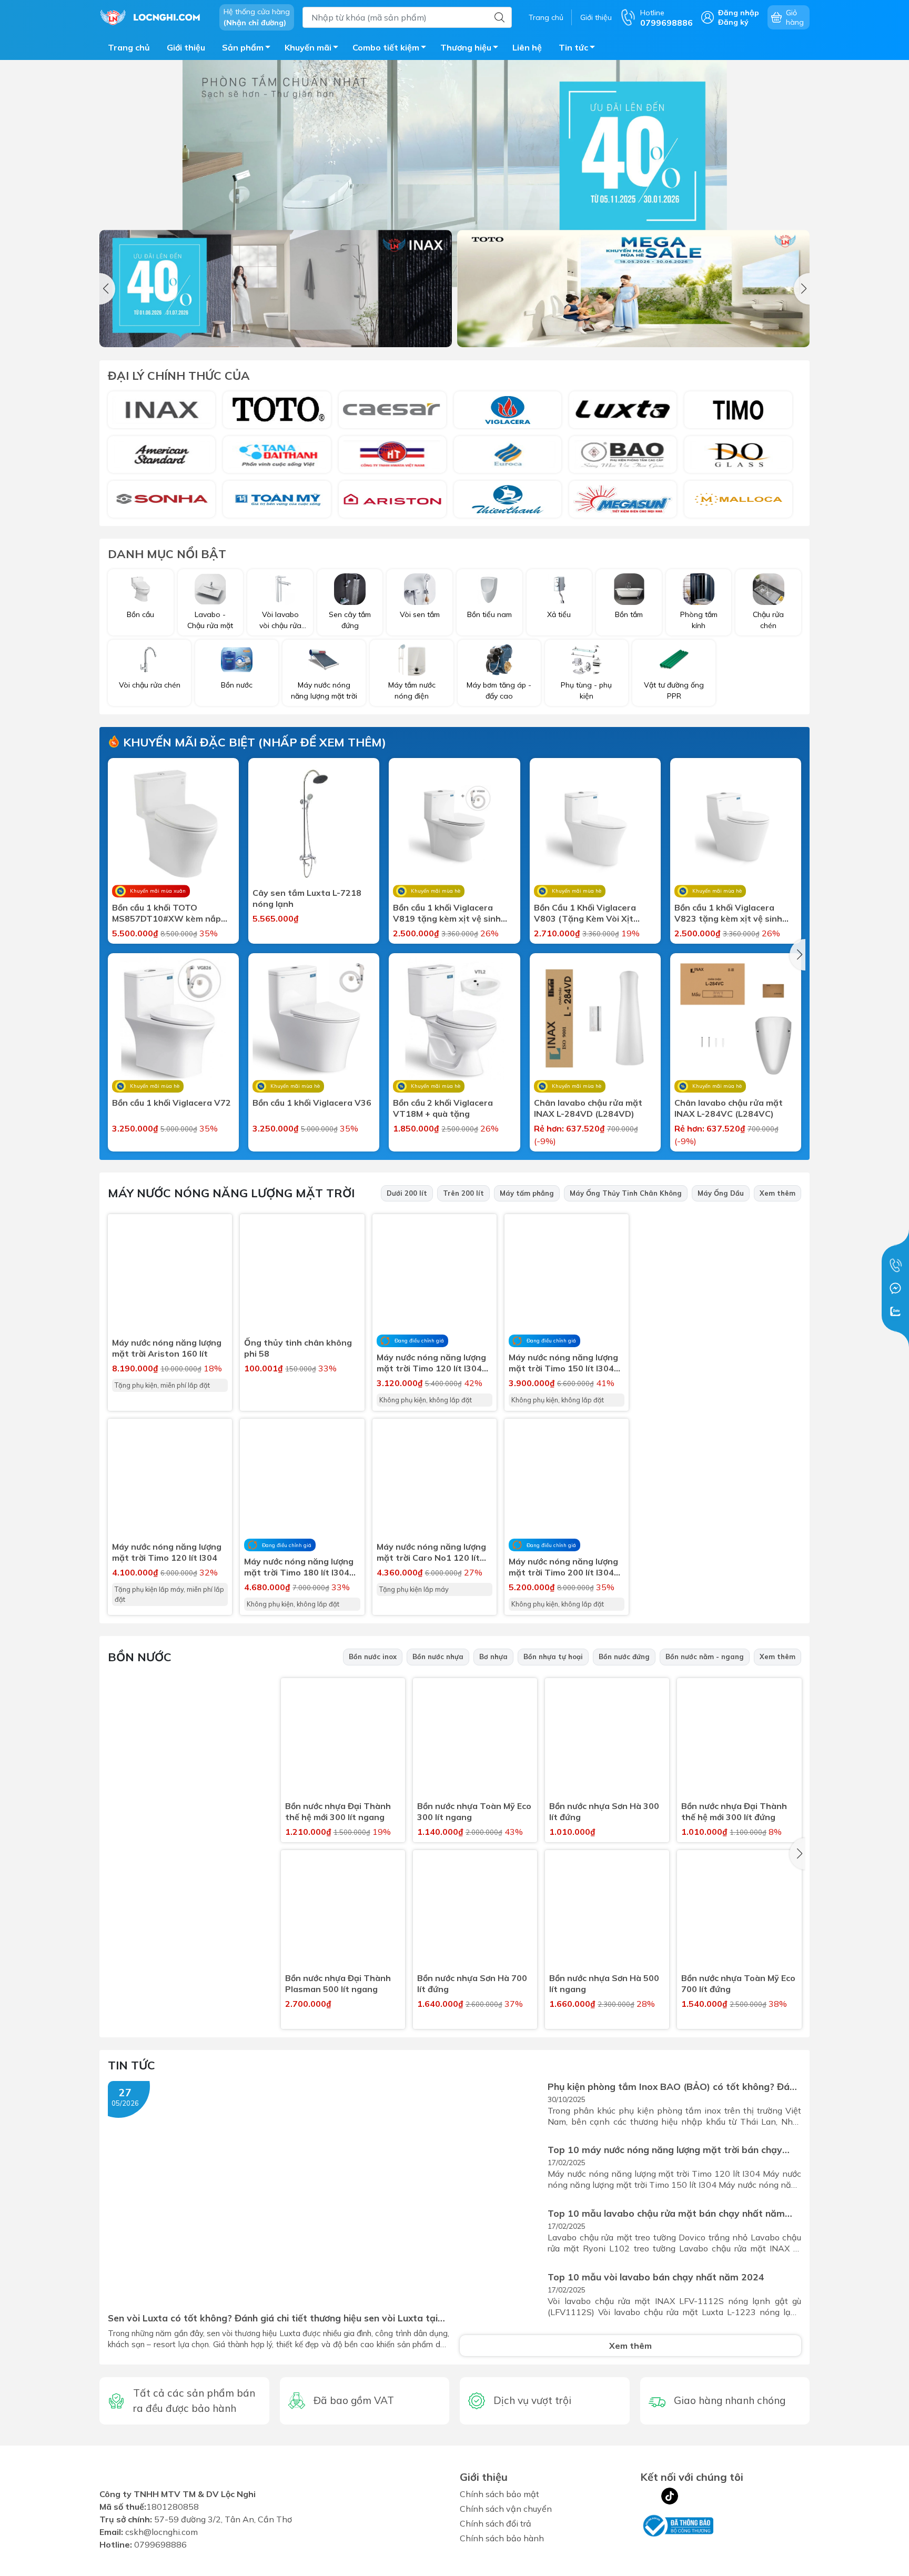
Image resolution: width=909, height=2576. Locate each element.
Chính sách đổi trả (496, 2523)
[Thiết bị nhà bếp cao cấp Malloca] (738, 499)
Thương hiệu (466, 47)
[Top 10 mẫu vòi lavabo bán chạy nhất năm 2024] (501, 2299)
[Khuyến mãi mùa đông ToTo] (633, 289)
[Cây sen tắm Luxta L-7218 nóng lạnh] (314, 824)
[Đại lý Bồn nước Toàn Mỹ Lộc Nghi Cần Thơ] (190, 1768)
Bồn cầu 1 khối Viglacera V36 (312, 1103)
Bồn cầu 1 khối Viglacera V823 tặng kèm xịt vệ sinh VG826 (728, 913)
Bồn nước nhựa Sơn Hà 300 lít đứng (604, 1811)
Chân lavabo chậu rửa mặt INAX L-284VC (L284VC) (729, 1108)
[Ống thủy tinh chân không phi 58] (302, 1276)
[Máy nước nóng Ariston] (392, 499)
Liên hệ (527, 47)
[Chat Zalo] (895, 1311)
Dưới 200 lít (407, 1193)
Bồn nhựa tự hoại (553, 1656)
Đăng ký (733, 22)
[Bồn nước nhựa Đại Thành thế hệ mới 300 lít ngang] (343, 1740)
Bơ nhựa (493, 1656)
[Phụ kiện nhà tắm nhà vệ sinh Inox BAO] (623, 454)
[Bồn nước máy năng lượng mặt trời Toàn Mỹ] (277, 499)
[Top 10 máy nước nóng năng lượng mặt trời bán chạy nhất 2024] (501, 2172)
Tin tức (573, 47)
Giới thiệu (596, 17)
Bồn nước (140, 1657)
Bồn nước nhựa (438, 1656)
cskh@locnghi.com (161, 2538)
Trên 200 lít (463, 1193)
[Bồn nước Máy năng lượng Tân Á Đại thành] (277, 454)
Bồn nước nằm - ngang (705, 1656)
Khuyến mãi (308, 47)
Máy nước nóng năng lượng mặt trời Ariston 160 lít (167, 1348)
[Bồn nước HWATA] (392, 454)
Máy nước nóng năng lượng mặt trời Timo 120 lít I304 (167, 1552)
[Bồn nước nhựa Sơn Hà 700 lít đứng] (475, 1912)
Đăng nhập (739, 13)
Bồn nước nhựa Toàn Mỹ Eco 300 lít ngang (474, 1811)
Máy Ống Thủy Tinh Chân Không (626, 1193)
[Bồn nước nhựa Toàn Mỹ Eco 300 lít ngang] (475, 1740)
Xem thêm (777, 1193)
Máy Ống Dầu (721, 1193)
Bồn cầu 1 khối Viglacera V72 (171, 1103)
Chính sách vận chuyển (506, 2509)
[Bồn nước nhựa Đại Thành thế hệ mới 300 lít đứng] (739, 1740)
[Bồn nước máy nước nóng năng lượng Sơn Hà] (161, 499)
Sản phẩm (243, 47)
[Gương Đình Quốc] (738, 454)
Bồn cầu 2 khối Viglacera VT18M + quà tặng (443, 1108)
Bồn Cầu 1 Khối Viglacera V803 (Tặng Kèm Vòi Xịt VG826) (585, 913)
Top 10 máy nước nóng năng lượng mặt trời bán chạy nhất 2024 (665, 2150)
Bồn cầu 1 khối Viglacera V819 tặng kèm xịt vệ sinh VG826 (447, 913)
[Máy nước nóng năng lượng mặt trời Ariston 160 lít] (170, 1276)
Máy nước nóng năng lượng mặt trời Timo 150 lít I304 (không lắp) (563, 1363)
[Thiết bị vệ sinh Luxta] (623, 410)
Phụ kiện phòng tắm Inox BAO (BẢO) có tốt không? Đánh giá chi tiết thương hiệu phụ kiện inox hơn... (674, 2087)
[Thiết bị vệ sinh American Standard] (161, 454)
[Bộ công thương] (677, 2524)
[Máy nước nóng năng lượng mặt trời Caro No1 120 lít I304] (435, 1481)
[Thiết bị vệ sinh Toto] (277, 410)
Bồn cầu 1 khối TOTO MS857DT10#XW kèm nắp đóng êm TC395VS (166, 913)
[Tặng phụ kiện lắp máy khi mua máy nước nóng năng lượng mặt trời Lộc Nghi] (724, 1501)
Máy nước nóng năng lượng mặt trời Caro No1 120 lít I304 (431, 1552)
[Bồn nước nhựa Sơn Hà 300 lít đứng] (607, 1740)
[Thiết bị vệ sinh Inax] (161, 410)
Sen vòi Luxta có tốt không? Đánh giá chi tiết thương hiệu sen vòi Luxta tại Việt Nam (273, 2318)
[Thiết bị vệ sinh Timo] (738, 410)
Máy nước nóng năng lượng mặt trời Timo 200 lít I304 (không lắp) (563, 1567)
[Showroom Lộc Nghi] (154, 16)
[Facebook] (649, 2496)
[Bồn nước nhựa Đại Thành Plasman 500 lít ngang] (343, 1912)
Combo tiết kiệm (386, 47)
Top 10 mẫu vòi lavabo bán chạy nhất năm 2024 (656, 2277)
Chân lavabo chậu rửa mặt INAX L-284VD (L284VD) (588, 1108)
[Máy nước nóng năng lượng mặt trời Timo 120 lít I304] (170, 1481)
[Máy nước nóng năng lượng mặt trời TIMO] (724, 1329)
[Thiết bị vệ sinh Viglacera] (508, 410)
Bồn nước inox (373, 1656)
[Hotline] (895, 1265)
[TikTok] (670, 2496)
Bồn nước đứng (624, 1656)
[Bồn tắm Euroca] (508, 454)
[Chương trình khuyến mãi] (454, 174)
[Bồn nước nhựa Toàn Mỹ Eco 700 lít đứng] (739, 1912)
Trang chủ (546, 17)
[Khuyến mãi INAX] (276, 289)
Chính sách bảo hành (502, 2538)
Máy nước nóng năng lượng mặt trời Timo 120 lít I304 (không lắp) (431, 1363)
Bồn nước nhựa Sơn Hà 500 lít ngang (604, 1983)
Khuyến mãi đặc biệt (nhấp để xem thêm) (253, 742)
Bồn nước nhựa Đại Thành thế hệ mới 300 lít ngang (338, 1811)
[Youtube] (691, 2496)
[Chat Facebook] (895, 1288)
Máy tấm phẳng (527, 1193)
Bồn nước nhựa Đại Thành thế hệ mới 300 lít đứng (734, 1811)
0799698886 (160, 2551)
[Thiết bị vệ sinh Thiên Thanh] (508, 499)
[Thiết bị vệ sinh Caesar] (392, 410)
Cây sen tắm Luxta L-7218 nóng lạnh (307, 898)
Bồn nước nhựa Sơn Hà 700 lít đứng (472, 1983)
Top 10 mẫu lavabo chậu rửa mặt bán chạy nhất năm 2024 (666, 2213)
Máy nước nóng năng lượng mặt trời (231, 1193)
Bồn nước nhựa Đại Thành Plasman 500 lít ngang (338, 1983)
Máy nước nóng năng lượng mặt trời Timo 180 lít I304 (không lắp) (299, 1567)
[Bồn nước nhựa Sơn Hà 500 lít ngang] (607, 1912)
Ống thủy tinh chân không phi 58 (298, 1348)
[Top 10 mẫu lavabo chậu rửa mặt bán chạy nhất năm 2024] (501, 2235)
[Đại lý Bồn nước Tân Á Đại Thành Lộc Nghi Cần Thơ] (190, 1939)
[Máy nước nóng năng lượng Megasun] (623, 499)
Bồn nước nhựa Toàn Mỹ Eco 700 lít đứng (738, 1983)
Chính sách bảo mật (499, 2494)
